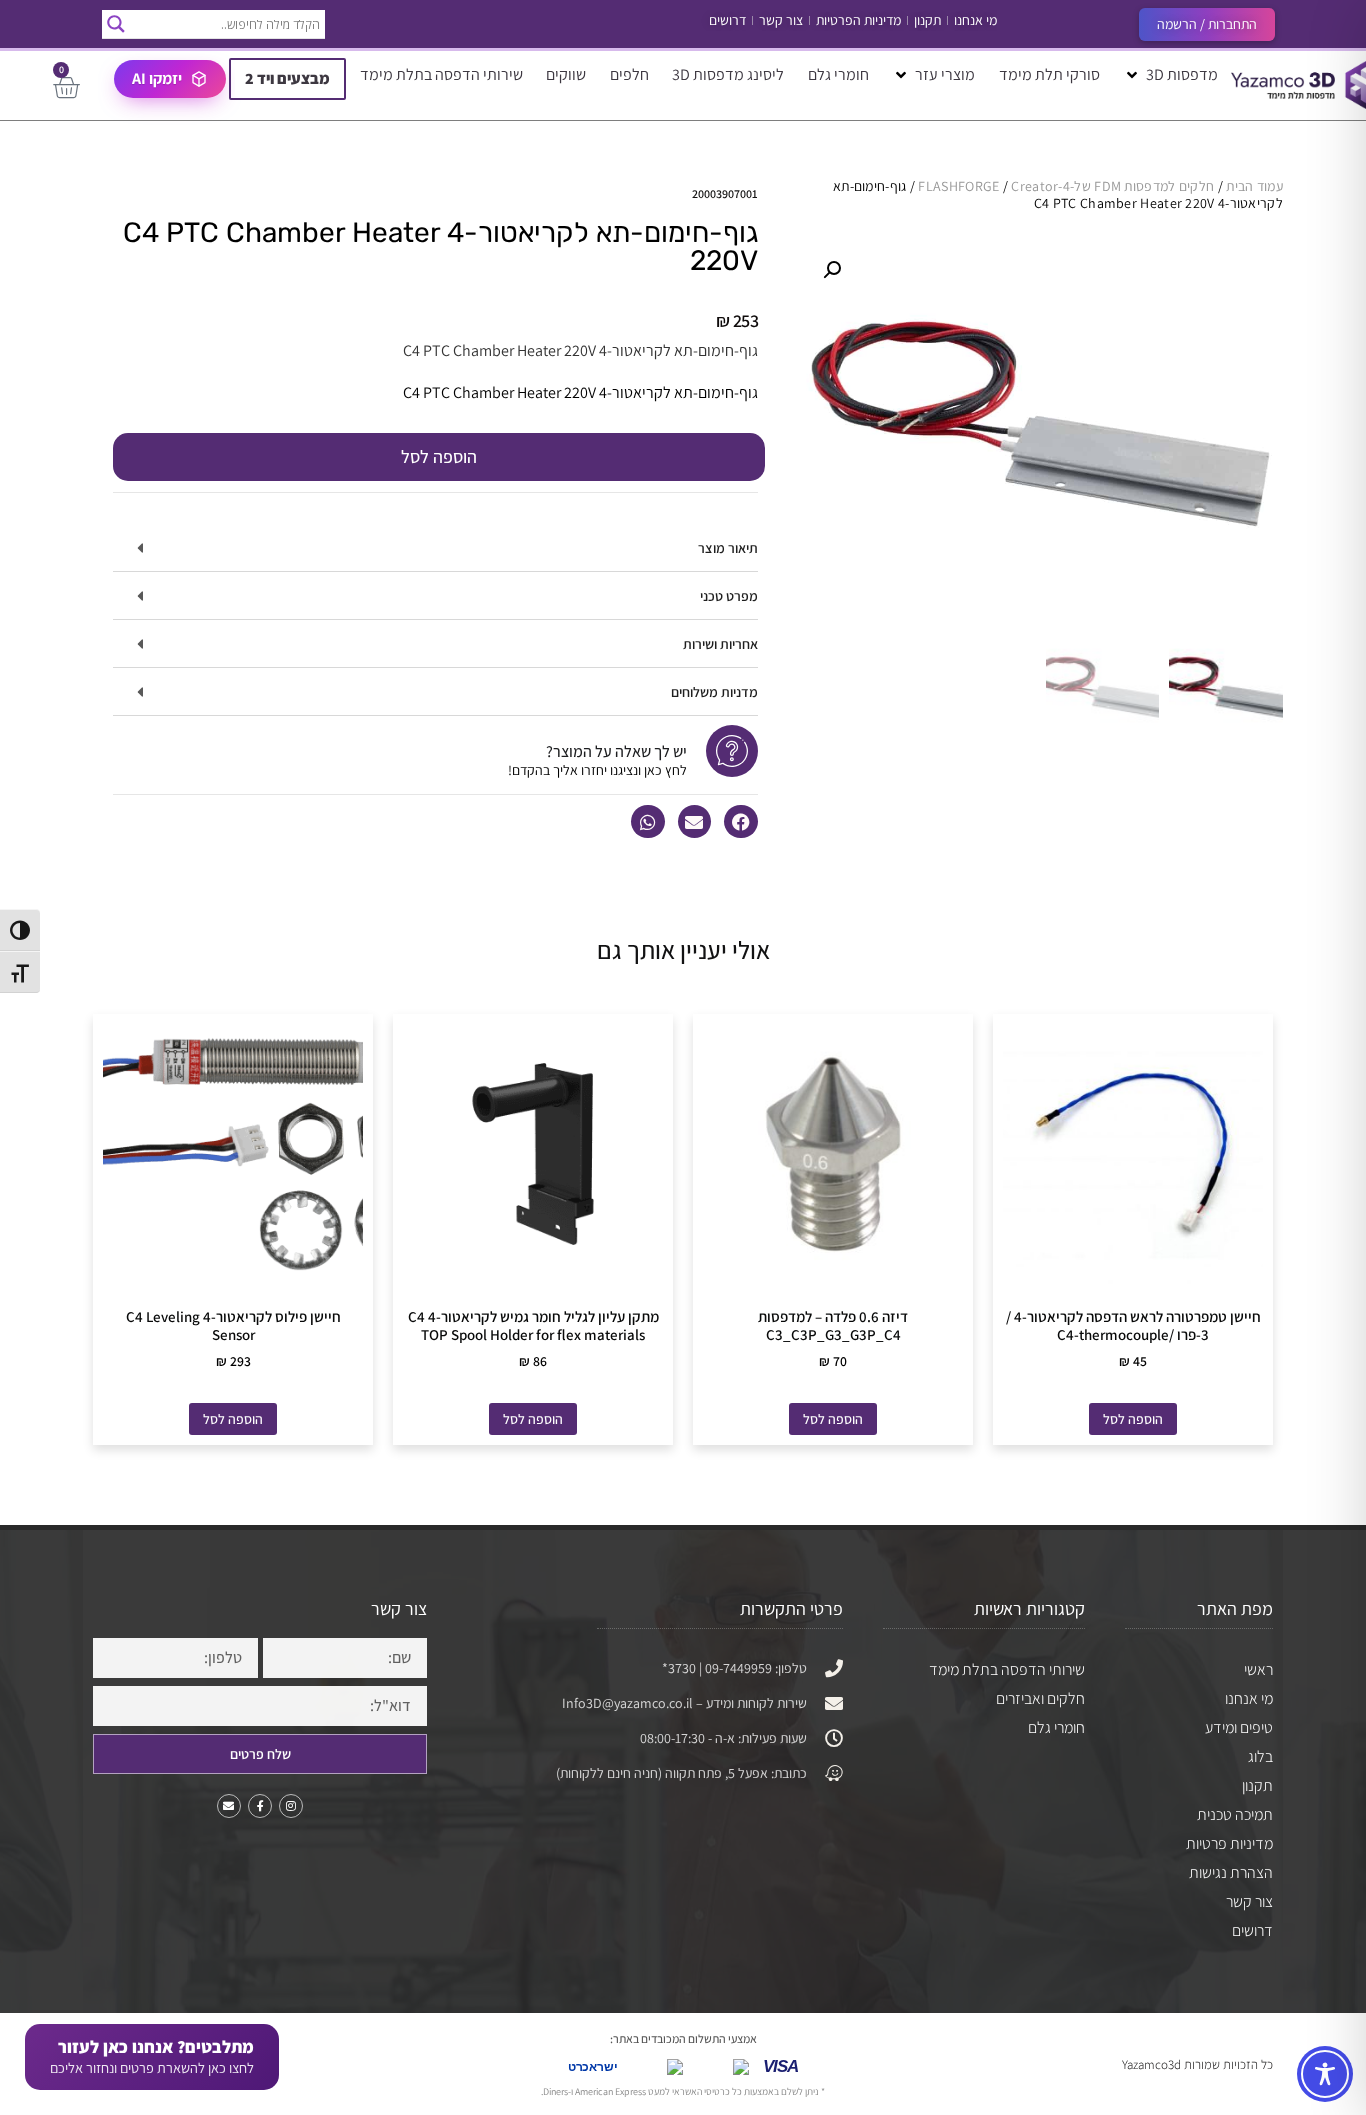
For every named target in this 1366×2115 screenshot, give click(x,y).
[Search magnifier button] (116, 24)
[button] (1170, 75)
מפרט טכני (729, 596)
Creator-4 (1040, 186)
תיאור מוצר (728, 548)
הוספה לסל (439, 456)
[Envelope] (229, 1806)
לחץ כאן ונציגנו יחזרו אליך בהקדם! (597, 770)
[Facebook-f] (260, 1806)
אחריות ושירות (720, 644)
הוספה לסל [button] (1133, 1419)
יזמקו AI (157, 78)
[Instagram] (291, 1806)
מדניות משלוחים (714, 692)
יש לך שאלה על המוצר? (616, 751)
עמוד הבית (1254, 186)
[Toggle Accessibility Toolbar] (1325, 2074)
